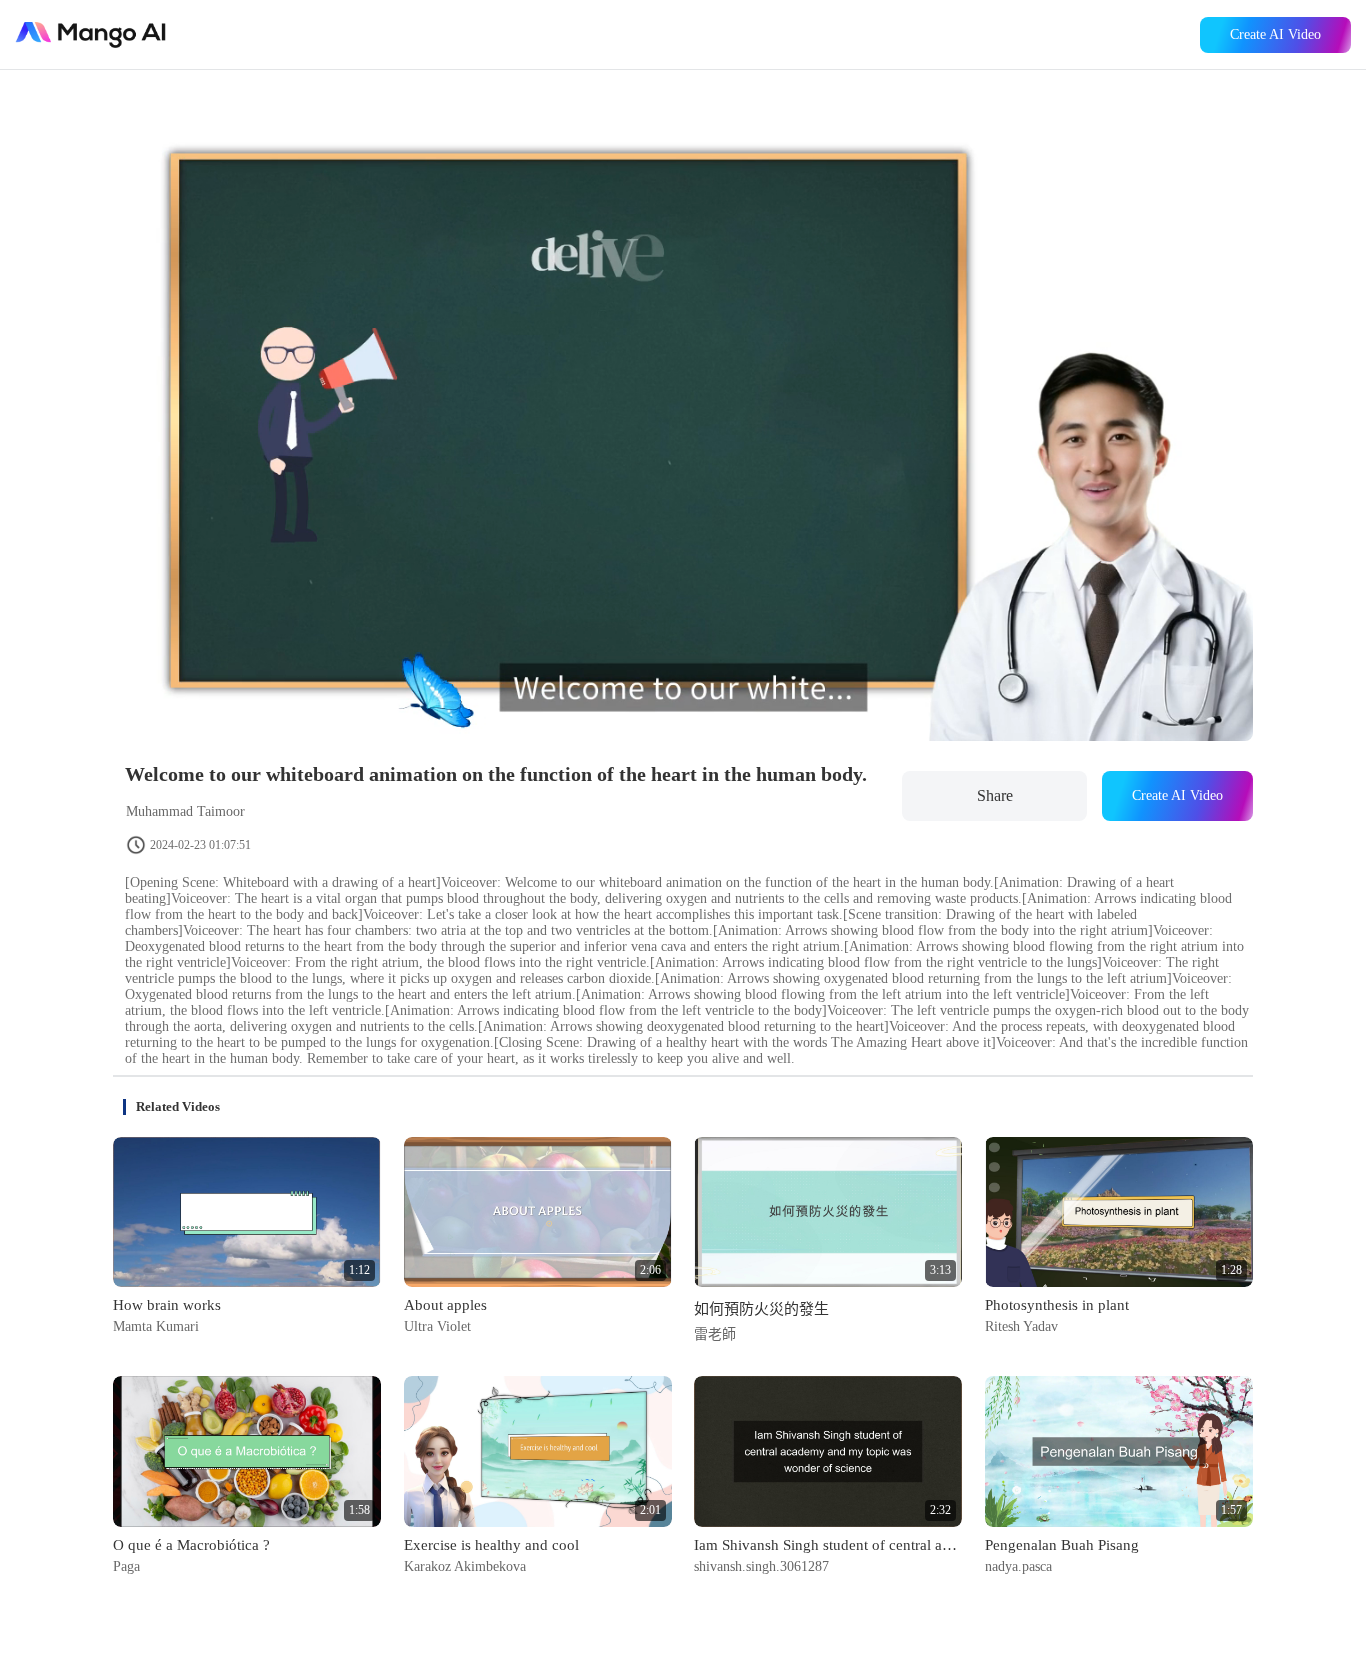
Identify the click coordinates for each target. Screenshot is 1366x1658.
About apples (445, 1305)
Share (995, 795)
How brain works (167, 1305)
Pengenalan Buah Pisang (1062, 1545)
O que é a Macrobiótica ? (191, 1545)
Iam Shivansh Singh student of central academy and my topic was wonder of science (828, 1545)
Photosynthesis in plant (1057, 1305)
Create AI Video (1275, 34)
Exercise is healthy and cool (491, 1545)
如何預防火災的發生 (761, 1309)
